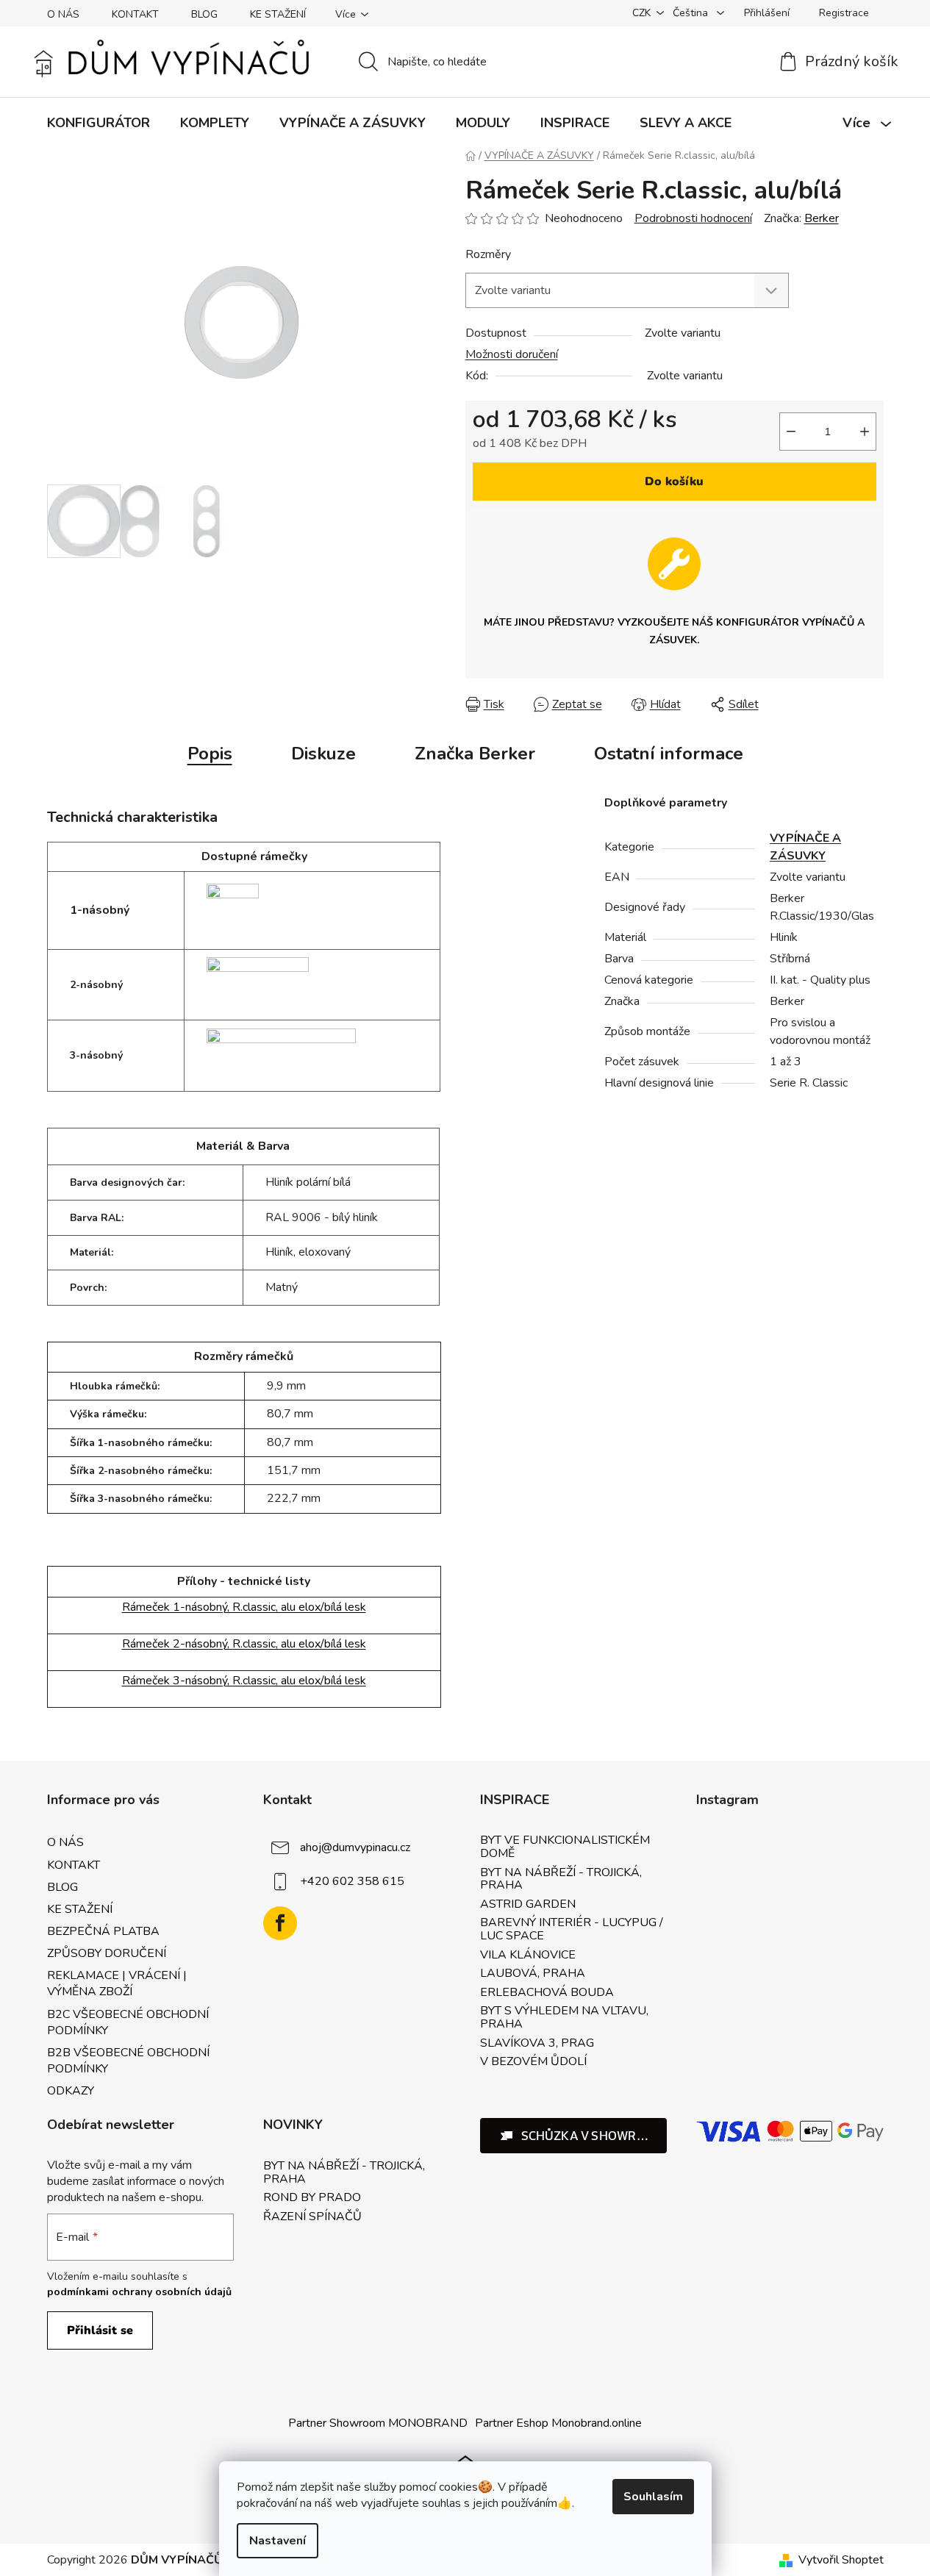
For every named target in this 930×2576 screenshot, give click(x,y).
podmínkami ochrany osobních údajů (139, 2292)
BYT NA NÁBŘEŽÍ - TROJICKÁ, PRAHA (561, 1879)
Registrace (844, 13)
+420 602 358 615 (352, 1881)
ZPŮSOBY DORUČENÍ (107, 1953)
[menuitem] (99, 123)
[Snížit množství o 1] (791, 432)
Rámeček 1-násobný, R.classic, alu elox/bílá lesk (244, 1607)
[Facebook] (280, 1923)
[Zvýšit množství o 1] (865, 432)
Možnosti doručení (512, 354)
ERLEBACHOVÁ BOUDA (547, 1993)
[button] (574, 2136)
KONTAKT (135, 14)
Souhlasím (653, 2497)
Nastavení (278, 2541)
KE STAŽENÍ (278, 14)
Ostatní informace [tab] (669, 754)
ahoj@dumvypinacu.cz (355, 1847)
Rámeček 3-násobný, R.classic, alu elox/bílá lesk (244, 1681)
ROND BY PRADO (312, 2198)
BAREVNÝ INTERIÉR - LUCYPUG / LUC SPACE (572, 1929)
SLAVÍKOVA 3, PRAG (537, 2044)
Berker (822, 218)
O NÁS (63, 14)
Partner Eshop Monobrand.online (558, 2423)
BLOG (204, 14)
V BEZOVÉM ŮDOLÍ (533, 2062)
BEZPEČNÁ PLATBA (103, 1931)
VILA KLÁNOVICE (528, 1956)
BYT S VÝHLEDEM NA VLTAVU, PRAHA (564, 2018)
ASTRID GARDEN (528, 1905)
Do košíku (674, 482)
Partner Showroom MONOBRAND (378, 2423)
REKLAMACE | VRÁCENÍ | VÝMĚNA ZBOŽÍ (117, 1983)
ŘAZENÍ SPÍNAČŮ (312, 2217)
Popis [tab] (210, 754)
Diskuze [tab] (323, 754)
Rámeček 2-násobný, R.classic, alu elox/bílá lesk (244, 1644)
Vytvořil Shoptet (841, 2560)
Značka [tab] (475, 754)
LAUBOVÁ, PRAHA (533, 1974)
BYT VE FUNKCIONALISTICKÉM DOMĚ (565, 1847)
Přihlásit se (100, 2330)
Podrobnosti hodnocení (693, 218)
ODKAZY (71, 2091)
